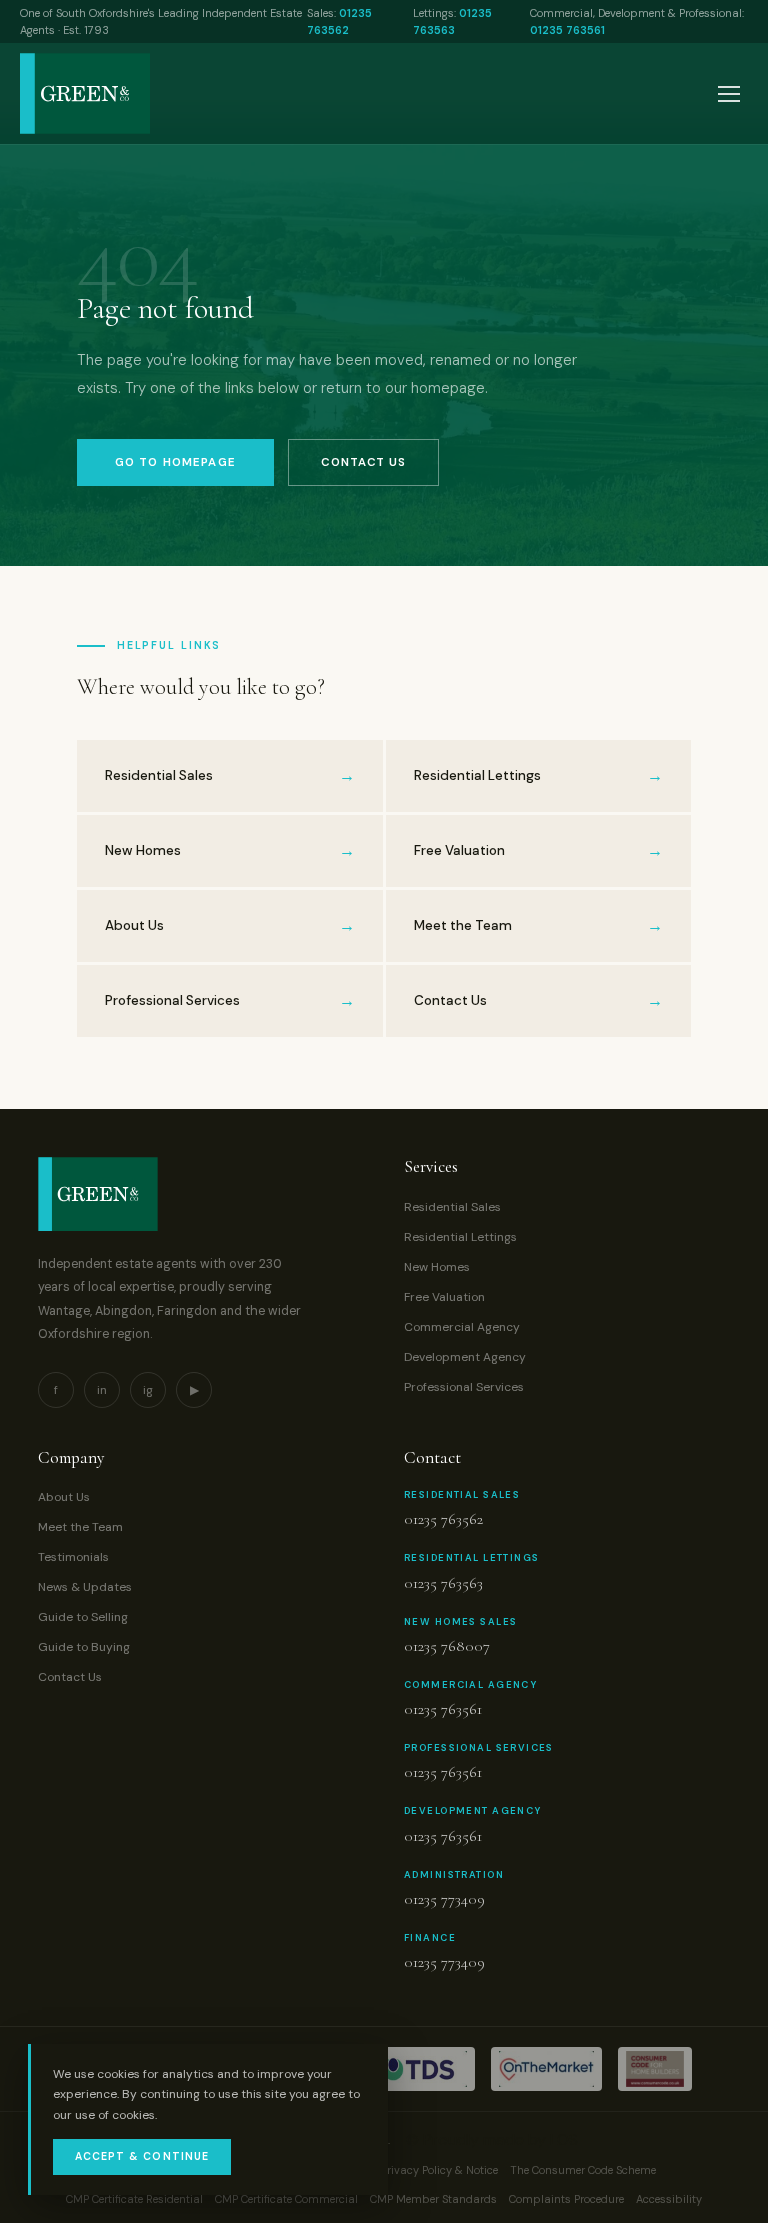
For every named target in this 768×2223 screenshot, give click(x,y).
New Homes (437, 1267)
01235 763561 (567, 30)
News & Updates (85, 1587)
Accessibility (669, 2199)
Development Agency (465, 1357)
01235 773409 (444, 1899)
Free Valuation (444, 1297)
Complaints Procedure (566, 2199)
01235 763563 (443, 1583)
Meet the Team (80, 1527)
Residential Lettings (460, 1237)
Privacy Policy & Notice (439, 2170)
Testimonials (73, 1557)
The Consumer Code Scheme (583, 2170)
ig (148, 1390)
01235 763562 (443, 1519)
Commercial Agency (462, 1327)
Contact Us (363, 462)
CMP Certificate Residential (134, 2199)
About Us (64, 1497)
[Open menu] (729, 94)
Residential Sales (452, 1207)
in (102, 1390)
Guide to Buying (84, 1647)
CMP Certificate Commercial (286, 2199)
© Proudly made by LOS (492, 2139)
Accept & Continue (142, 2156)
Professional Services (464, 1387)
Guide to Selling (83, 1617)
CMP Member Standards (433, 2199)
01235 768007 (447, 1646)
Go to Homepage (175, 462)
